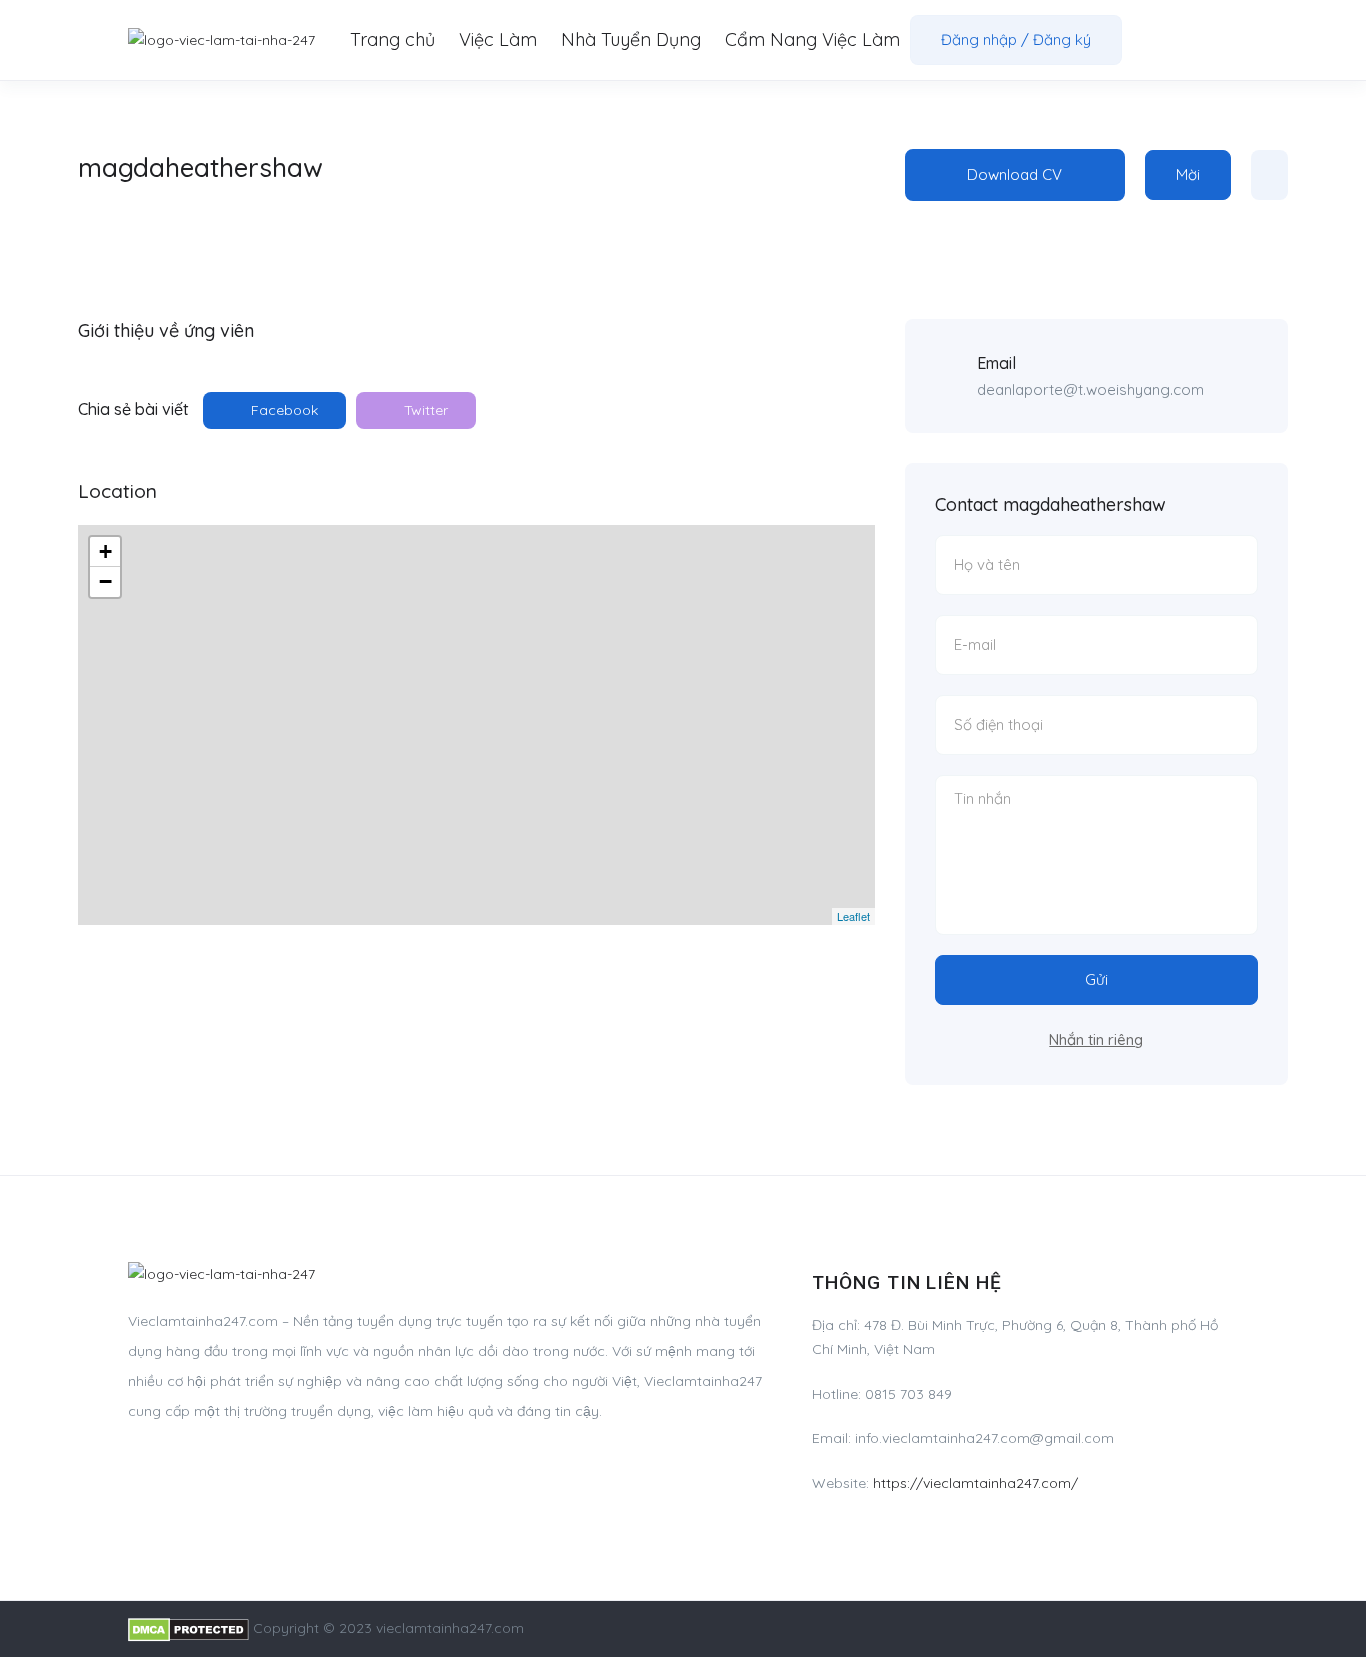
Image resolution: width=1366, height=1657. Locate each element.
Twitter (424, 410)
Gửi (1096, 979)
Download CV (1014, 174)
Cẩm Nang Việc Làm (812, 39)
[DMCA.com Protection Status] (188, 1628)
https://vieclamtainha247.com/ (975, 1483)
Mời (1188, 174)
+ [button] (105, 551)
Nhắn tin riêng (1096, 1039)
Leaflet (853, 916)
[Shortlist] (1269, 175)
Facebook (282, 410)
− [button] (105, 581)
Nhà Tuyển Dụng (631, 39)
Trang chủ (392, 39)
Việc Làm (498, 39)
